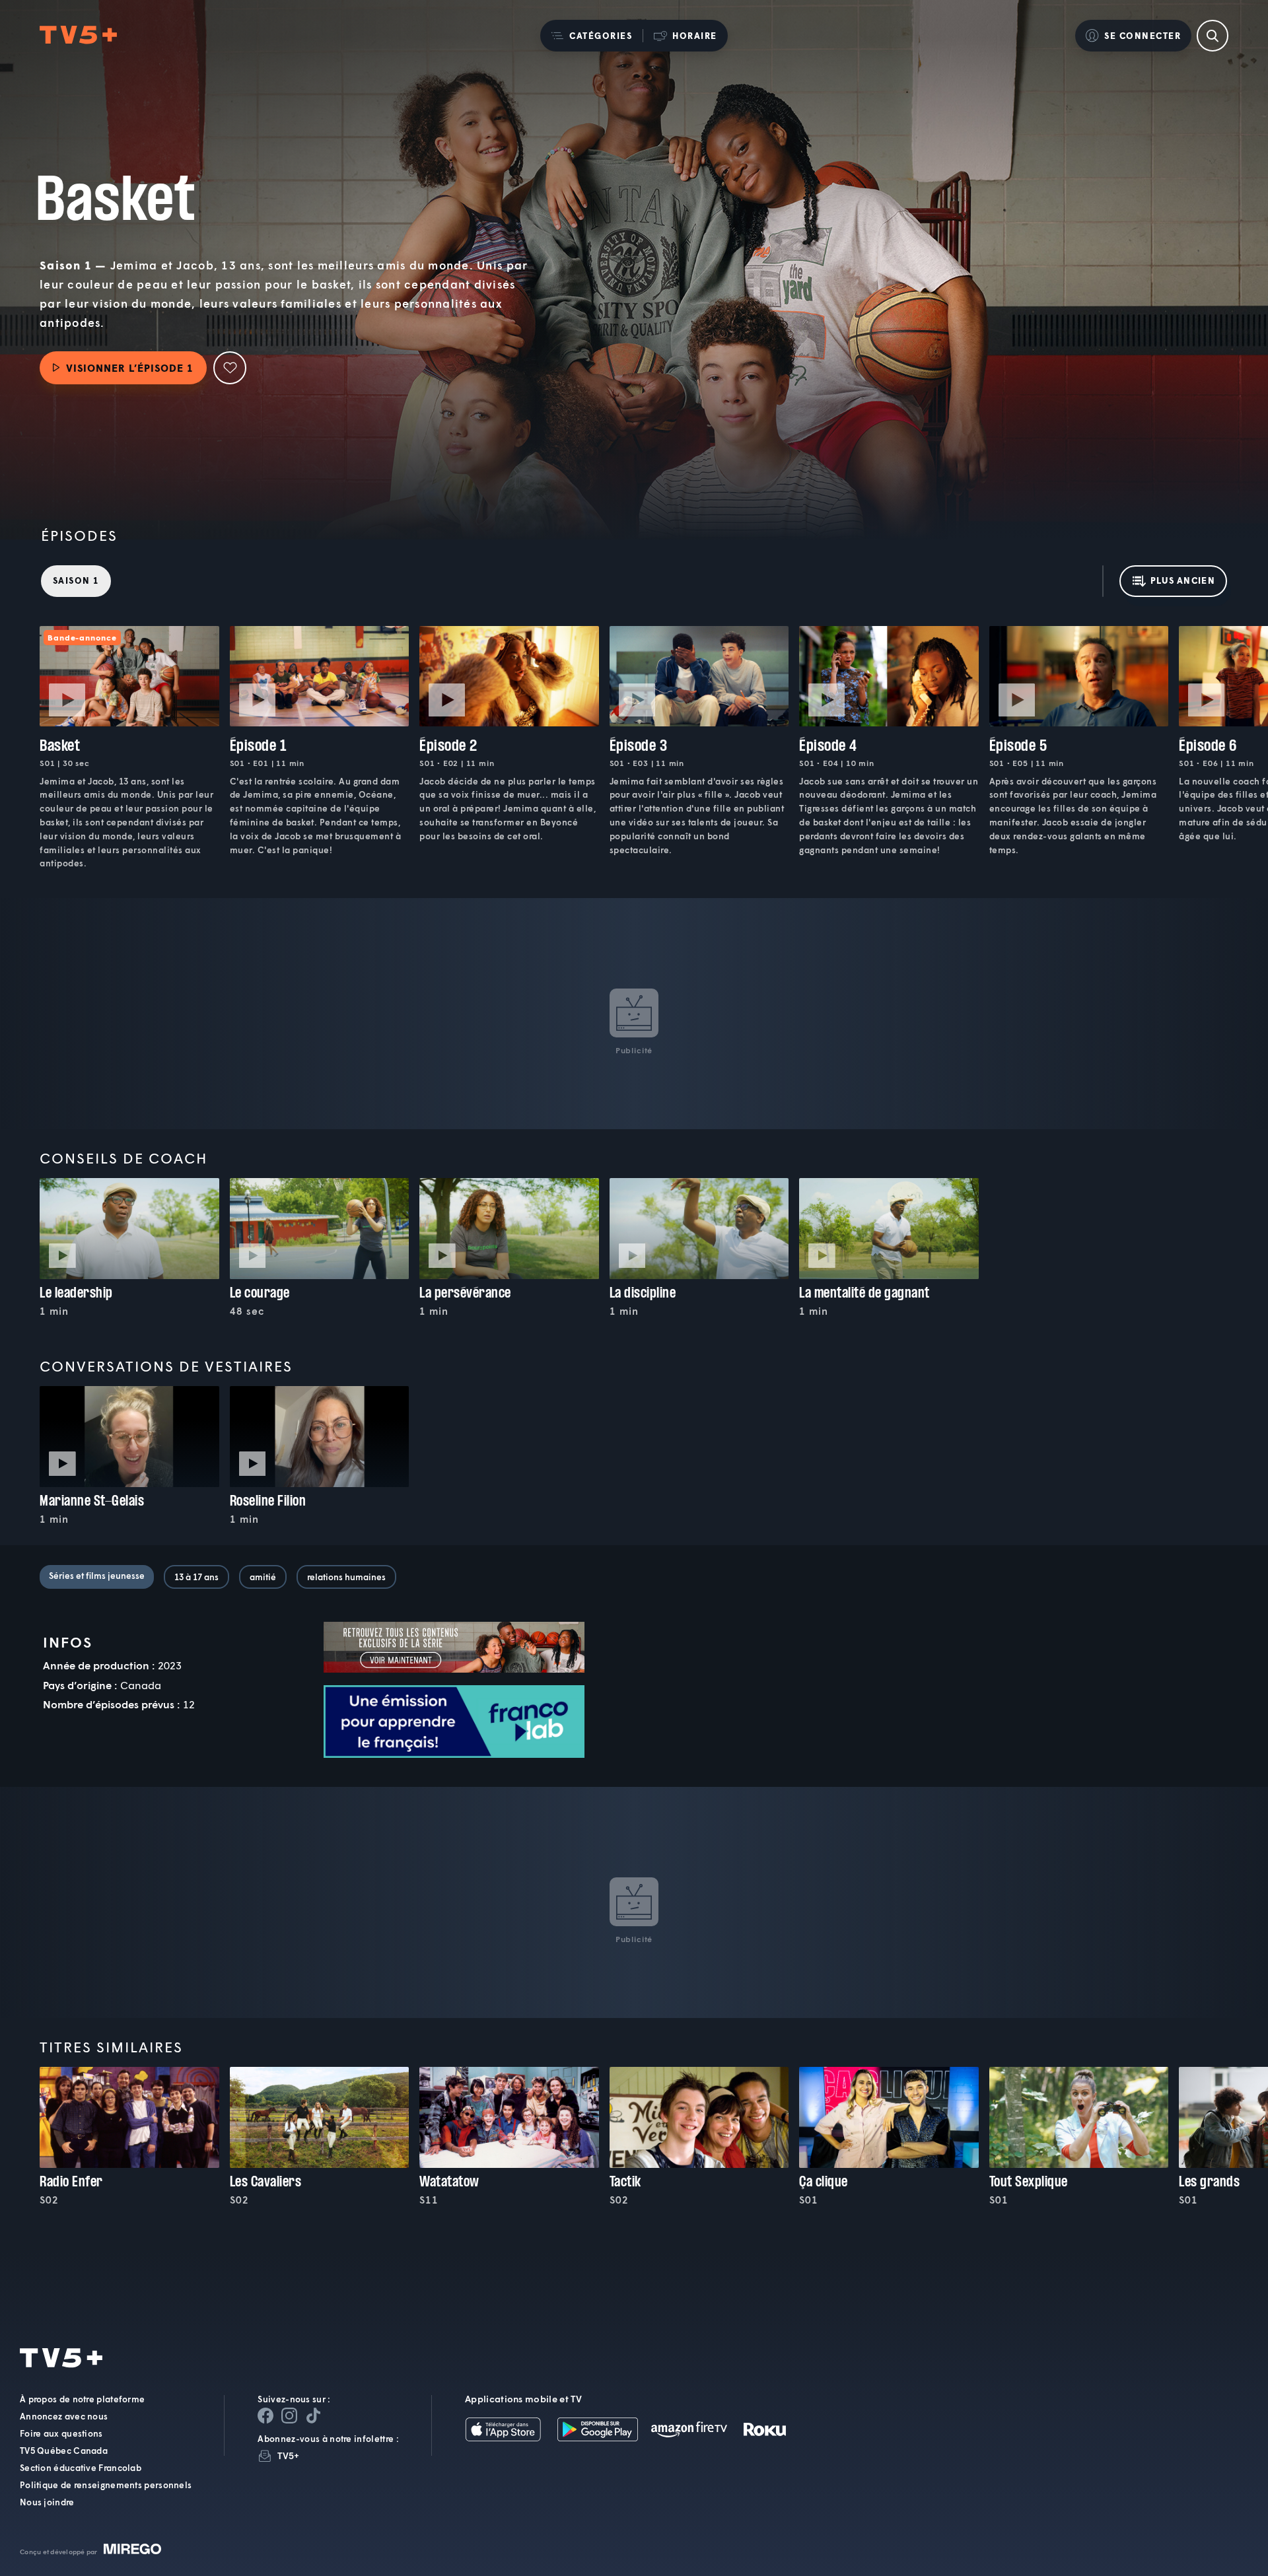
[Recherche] (1213, 36)
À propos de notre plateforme (82, 2399)
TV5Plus (78, 35)
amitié (263, 1577)
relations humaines (346, 1577)
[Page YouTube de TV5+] (313, 2416)
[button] (591, 36)
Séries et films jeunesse (97, 1576)
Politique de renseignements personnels (106, 2485)
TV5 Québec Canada (64, 2451)
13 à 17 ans (196, 1577)
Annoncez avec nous (64, 2416)
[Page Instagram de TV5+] (289, 2416)
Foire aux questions (61, 2433)
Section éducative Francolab (81, 2468)
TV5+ (288, 2455)
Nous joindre (47, 2502)
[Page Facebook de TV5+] (265, 2416)
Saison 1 (76, 580)
